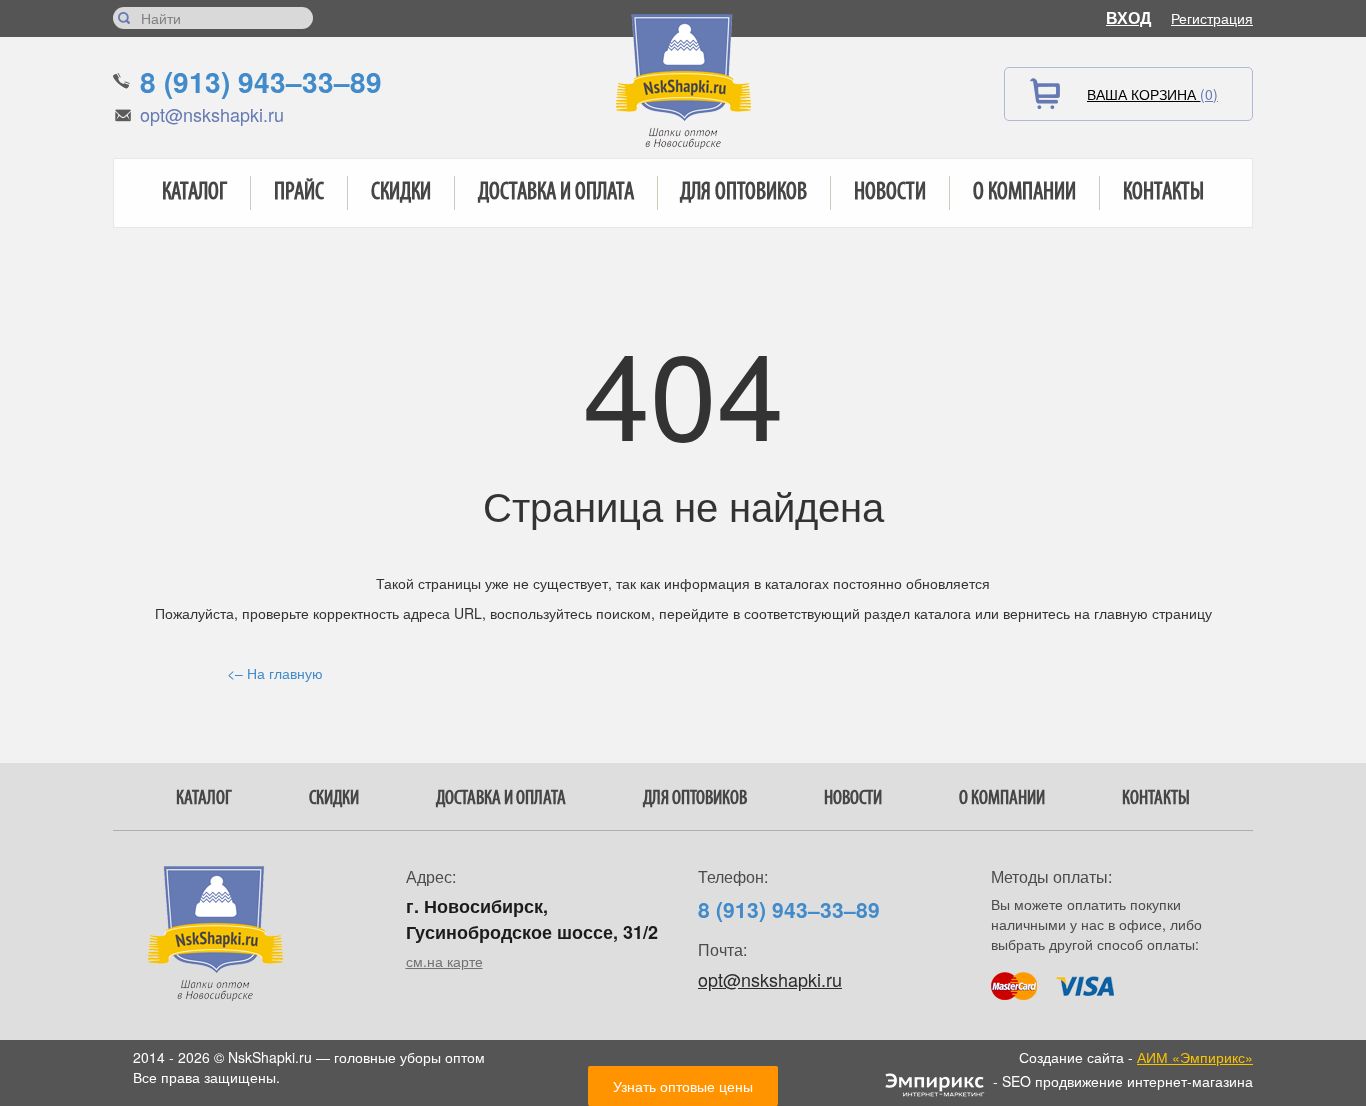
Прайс (299, 193)
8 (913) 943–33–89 (261, 81)
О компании (1024, 193)
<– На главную (275, 673)
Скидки (401, 193)
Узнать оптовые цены (683, 1086)
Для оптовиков (743, 193)
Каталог (194, 193)
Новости (890, 193)
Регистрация (1212, 18)
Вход (1128, 17)
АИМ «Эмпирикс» (1195, 1057)
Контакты (1163, 193)
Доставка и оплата (556, 193)
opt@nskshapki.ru (212, 114)
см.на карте (444, 961)
